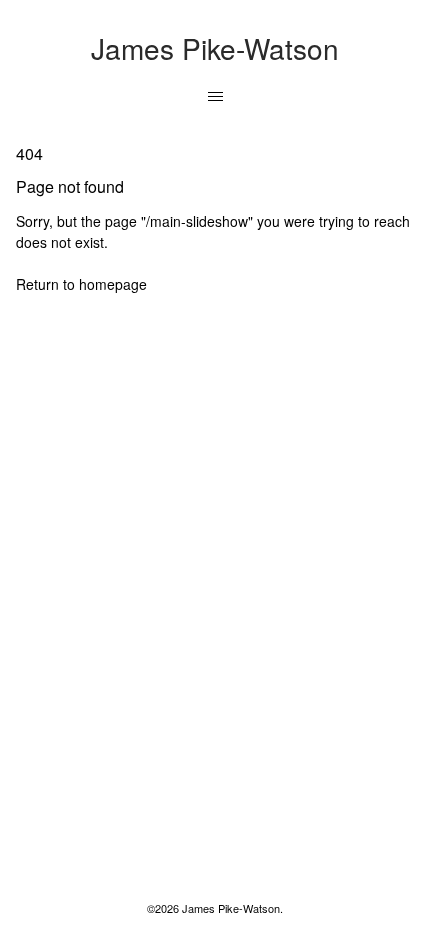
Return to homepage (81, 284)
